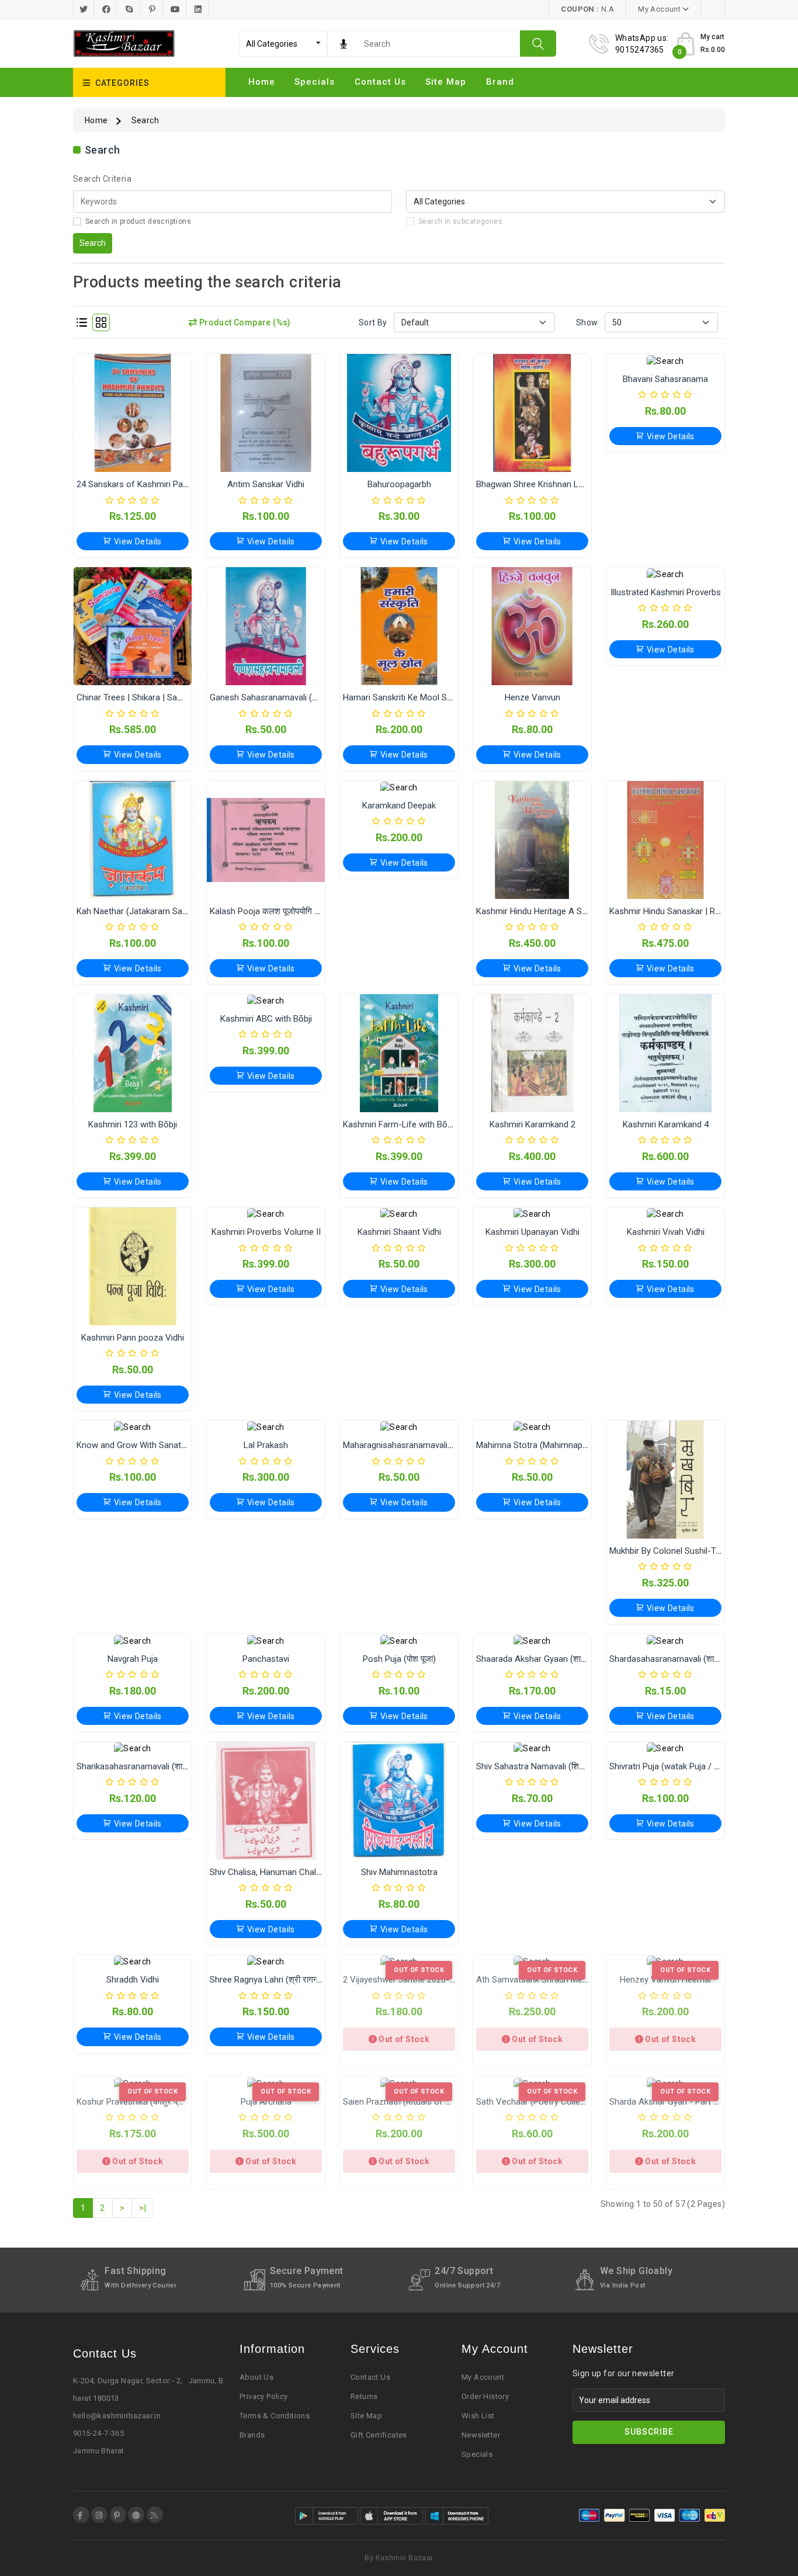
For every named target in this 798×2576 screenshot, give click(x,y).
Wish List (478, 2416)
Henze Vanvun (532, 697)
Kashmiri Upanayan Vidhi (532, 1232)
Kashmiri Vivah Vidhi (666, 1232)
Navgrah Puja (133, 1659)
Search (145, 120)
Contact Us (380, 82)
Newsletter (481, 2435)
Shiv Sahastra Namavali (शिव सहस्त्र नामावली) (557, 1766)
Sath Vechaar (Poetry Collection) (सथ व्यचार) (559, 2102)
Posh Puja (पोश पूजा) (399, 1659)
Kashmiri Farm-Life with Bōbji (399, 1124)
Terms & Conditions (275, 2416)
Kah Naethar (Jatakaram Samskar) (143, 911)
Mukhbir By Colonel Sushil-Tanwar (674, 1551)
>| (143, 2208)
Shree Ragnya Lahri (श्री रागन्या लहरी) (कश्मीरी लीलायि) (304, 1980)
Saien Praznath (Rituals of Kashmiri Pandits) (428, 2102)
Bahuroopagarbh (399, 484)
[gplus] (136, 2515)
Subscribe (649, 2432)
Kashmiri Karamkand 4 (666, 1124)
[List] (82, 322)
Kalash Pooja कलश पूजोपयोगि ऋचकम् (274, 911)
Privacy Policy (264, 2396)
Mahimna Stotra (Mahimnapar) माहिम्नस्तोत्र (555, 1445)
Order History (485, 2396)
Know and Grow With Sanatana (136, 1445)
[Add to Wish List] (120, 432)
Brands (252, 2435)
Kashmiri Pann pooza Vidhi (133, 1338)
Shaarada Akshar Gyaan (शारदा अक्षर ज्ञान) (552, 1659)
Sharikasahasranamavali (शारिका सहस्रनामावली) (162, 1766)
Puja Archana (266, 2102)
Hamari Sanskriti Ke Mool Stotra (404, 697)
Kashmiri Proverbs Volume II (266, 1232)
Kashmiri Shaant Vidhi (399, 1232)
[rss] (155, 2515)
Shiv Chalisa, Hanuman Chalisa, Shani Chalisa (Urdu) (309, 1872)
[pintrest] (118, 2515)
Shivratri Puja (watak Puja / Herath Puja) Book (696, 1766)
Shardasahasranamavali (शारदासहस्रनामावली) (691, 1659)
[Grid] (101, 322)
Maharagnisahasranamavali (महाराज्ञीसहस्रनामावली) (434, 1445)
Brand (500, 82)
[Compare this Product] (145, 432)
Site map (446, 82)
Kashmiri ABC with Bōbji (266, 1019)
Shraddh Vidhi (133, 1980)
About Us (256, 2377)
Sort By (373, 322)
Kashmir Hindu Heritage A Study (537, 911)
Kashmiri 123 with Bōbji (133, 1124)
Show (587, 322)
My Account (483, 2377)
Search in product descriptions (138, 221)
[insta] (99, 2515)
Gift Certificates (379, 2435)
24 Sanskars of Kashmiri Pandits (139, 484)
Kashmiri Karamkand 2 (532, 1124)
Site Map (366, 2416)
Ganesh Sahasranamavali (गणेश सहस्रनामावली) (294, 697)
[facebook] (81, 2515)
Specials (315, 82)
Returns (364, 2396)
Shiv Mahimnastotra (399, 1872)
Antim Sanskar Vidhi (266, 484)
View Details (137, 541)
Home (262, 82)
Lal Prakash (266, 1445)
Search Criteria (102, 179)
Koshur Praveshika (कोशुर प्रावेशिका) (141, 2102)
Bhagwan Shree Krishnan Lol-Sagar (544, 484)
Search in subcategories (460, 221)
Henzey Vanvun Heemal (665, 1980)
